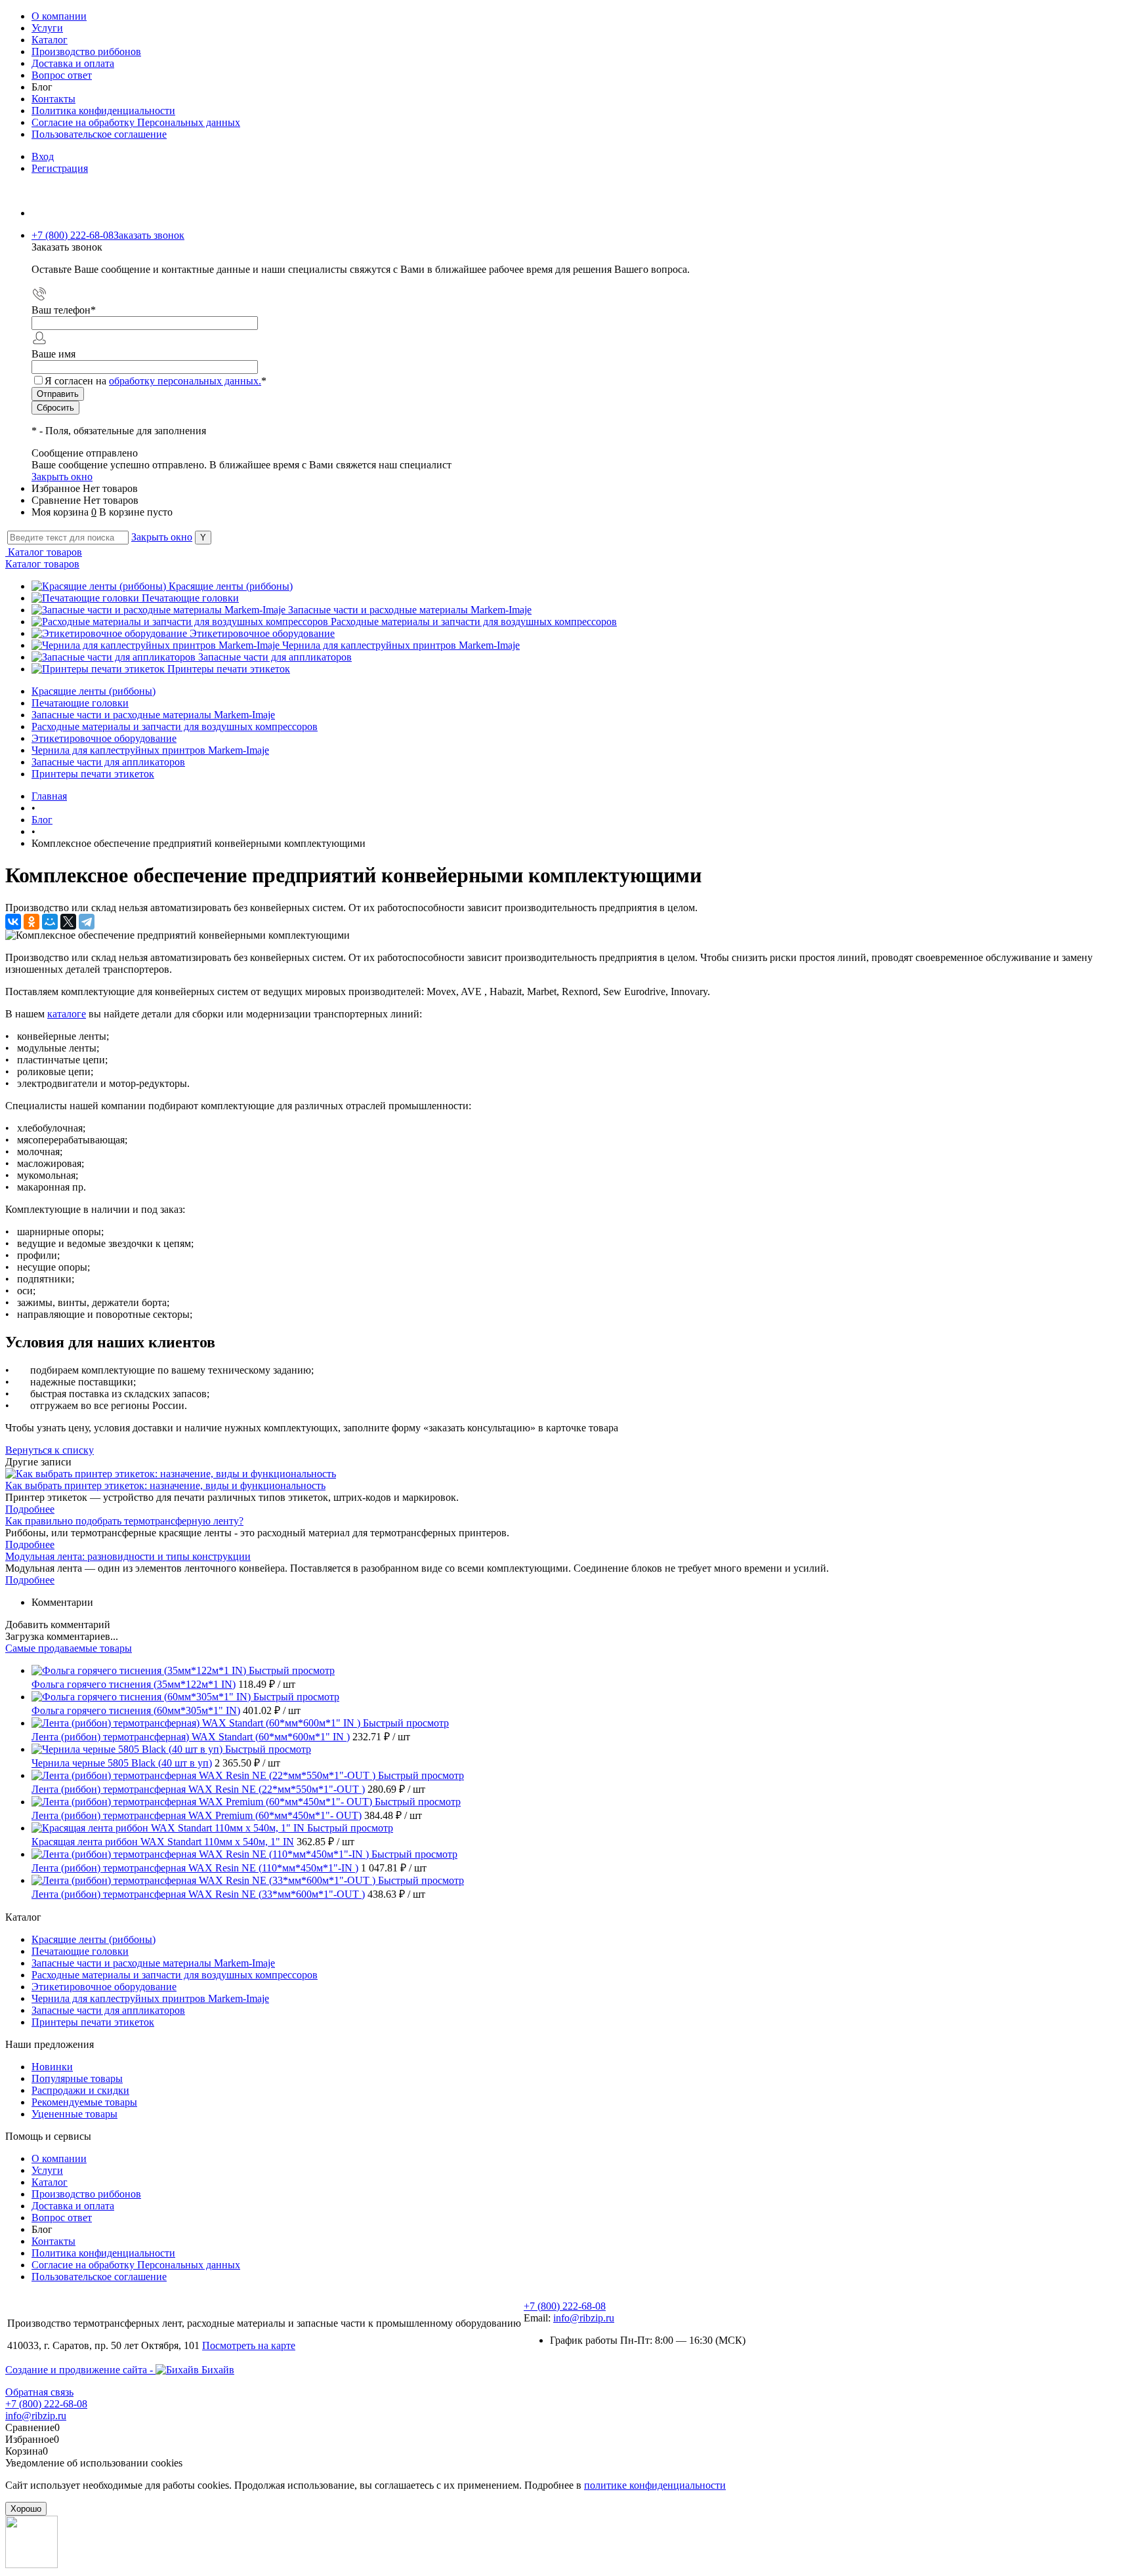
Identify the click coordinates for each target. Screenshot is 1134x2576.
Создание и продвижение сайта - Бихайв (120, 2370)
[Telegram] (87, 922)
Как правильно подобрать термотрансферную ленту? (124, 1521)
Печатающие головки (190, 598)
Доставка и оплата (73, 63)
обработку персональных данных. (185, 381)
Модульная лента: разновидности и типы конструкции (128, 1556)
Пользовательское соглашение (99, 134)
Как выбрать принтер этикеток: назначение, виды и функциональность (165, 1485)
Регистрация (60, 168)
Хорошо (26, 2509)
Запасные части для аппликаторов (275, 657)
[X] (68, 922)
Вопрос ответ (62, 75)
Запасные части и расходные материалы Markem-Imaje (410, 610)
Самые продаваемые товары (69, 1648)
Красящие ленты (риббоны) (231, 586)
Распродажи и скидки (80, 2090)
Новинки (52, 2067)
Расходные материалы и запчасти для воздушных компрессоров (474, 622)
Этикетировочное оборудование (262, 633)
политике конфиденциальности (655, 2485)
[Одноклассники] (31, 922)
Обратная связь (39, 2392)
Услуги (47, 28)
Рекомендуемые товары (84, 2102)
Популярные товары (77, 2078)
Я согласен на (156, 381)
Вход (43, 156)
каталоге (67, 1014)
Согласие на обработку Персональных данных (136, 122)
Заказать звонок (149, 235)
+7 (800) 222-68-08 (565, 2306)
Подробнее (30, 1509)
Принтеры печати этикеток (229, 669)
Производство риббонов (86, 51)
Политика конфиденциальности (103, 111)
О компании (59, 16)
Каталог (50, 40)
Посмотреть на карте (249, 2345)
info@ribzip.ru (584, 2318)
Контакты (53, 99)
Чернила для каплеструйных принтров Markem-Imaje (401, 645)
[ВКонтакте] (13, 922)
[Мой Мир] (50, 922)
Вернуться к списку (50, 1450)
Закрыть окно (62, 477)
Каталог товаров (44, 552)
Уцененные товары (74, 2114)
